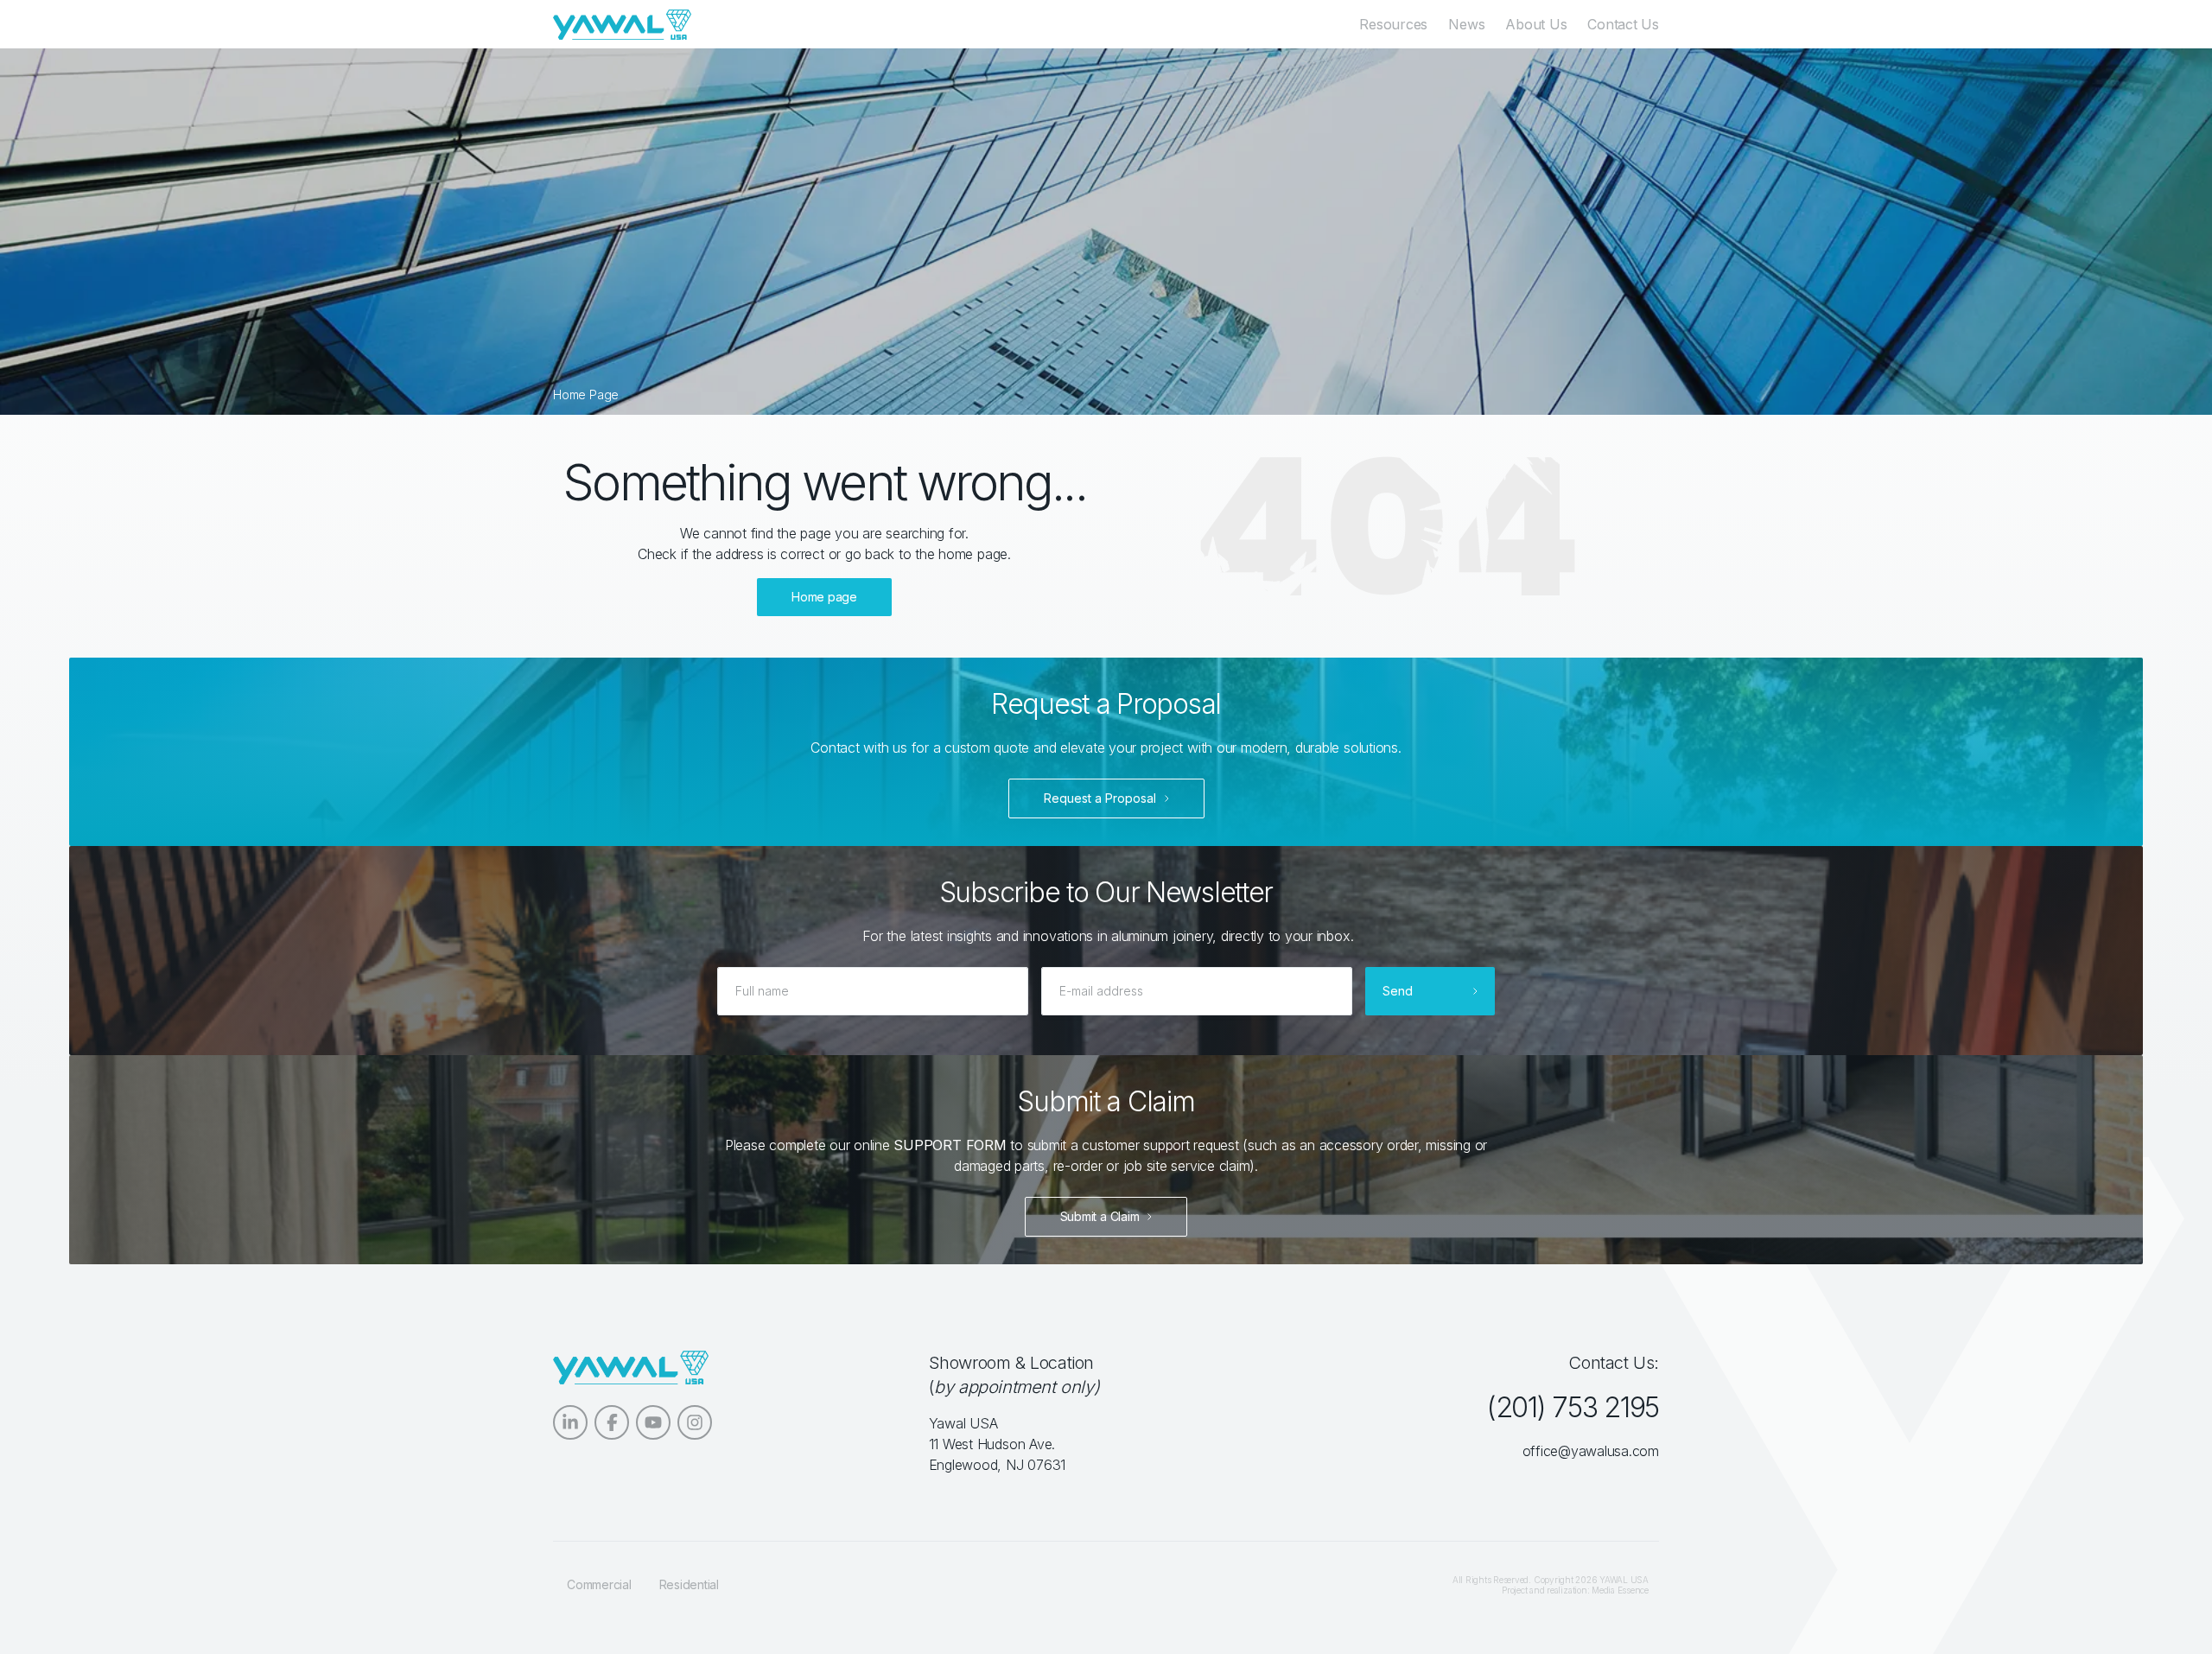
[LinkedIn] (570, 1422)
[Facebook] (612, 1422)
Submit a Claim (1100, 1216)
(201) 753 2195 (1573, 1407)
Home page (824, 597)
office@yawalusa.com (1591, 1451)
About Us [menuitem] (1536, 24)
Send (1398, 991)
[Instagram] (695, 1422)
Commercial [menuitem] (599, 1584)
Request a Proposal (1100, 798)
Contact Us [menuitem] (1623, 24)
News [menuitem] (1466, 24)
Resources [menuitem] (1393, 24)
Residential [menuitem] (689, 1584)
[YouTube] (653, 1422)
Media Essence (1620, 1590)
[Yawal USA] (622, 25)
